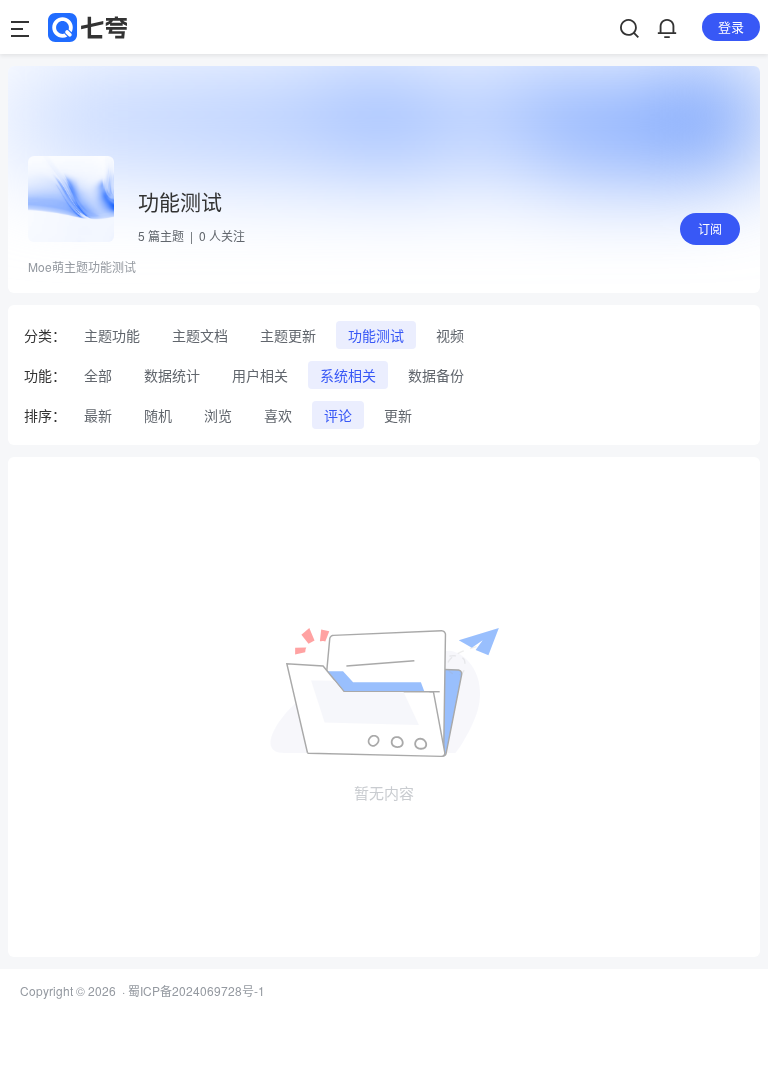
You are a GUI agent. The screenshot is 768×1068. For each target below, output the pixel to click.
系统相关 (348, 375)
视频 (450, 335)
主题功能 (112, 335)
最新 (98, 415)
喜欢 (278, 415)
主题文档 (200, 335)
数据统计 (172, 375)
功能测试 (376, 335)
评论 (338, 415)
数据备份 (436, 375)
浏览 (218, 415)
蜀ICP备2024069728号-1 (196, 990)
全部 (98, 375)
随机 (158, 415)
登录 (731, 26)
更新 (398, 415)
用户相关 (260, 375)
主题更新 (288, 335)
